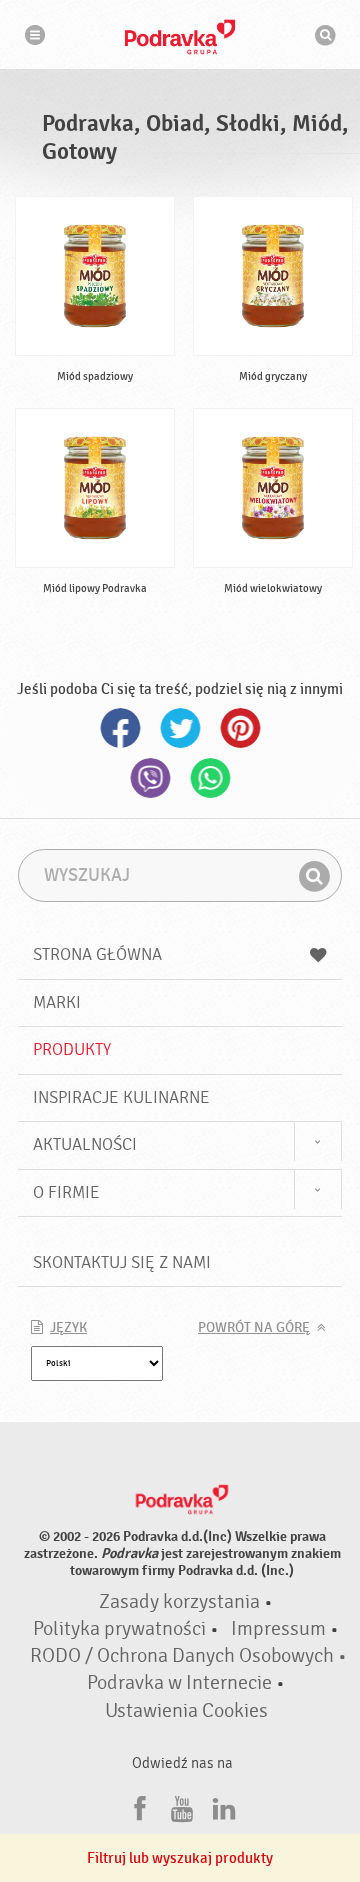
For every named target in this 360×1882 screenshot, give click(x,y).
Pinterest (240, 728)
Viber (150, 778)
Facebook (120, 728)
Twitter (180, 728)
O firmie (66, 1192)
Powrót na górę (254, 1328)
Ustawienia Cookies (186, 1711)
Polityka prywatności (119, 1629)
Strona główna (97, 954)
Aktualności (85, 1144)
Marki (57, 1002)
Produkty (72, 1049)
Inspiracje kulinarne (121, 1097)
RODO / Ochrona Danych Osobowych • (188, 1656)
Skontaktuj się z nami (122, 1262)
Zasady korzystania (179, 1602)
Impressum (278, 1629)
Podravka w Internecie (179, 1683)
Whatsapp (210, 778)
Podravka (180, 37)
